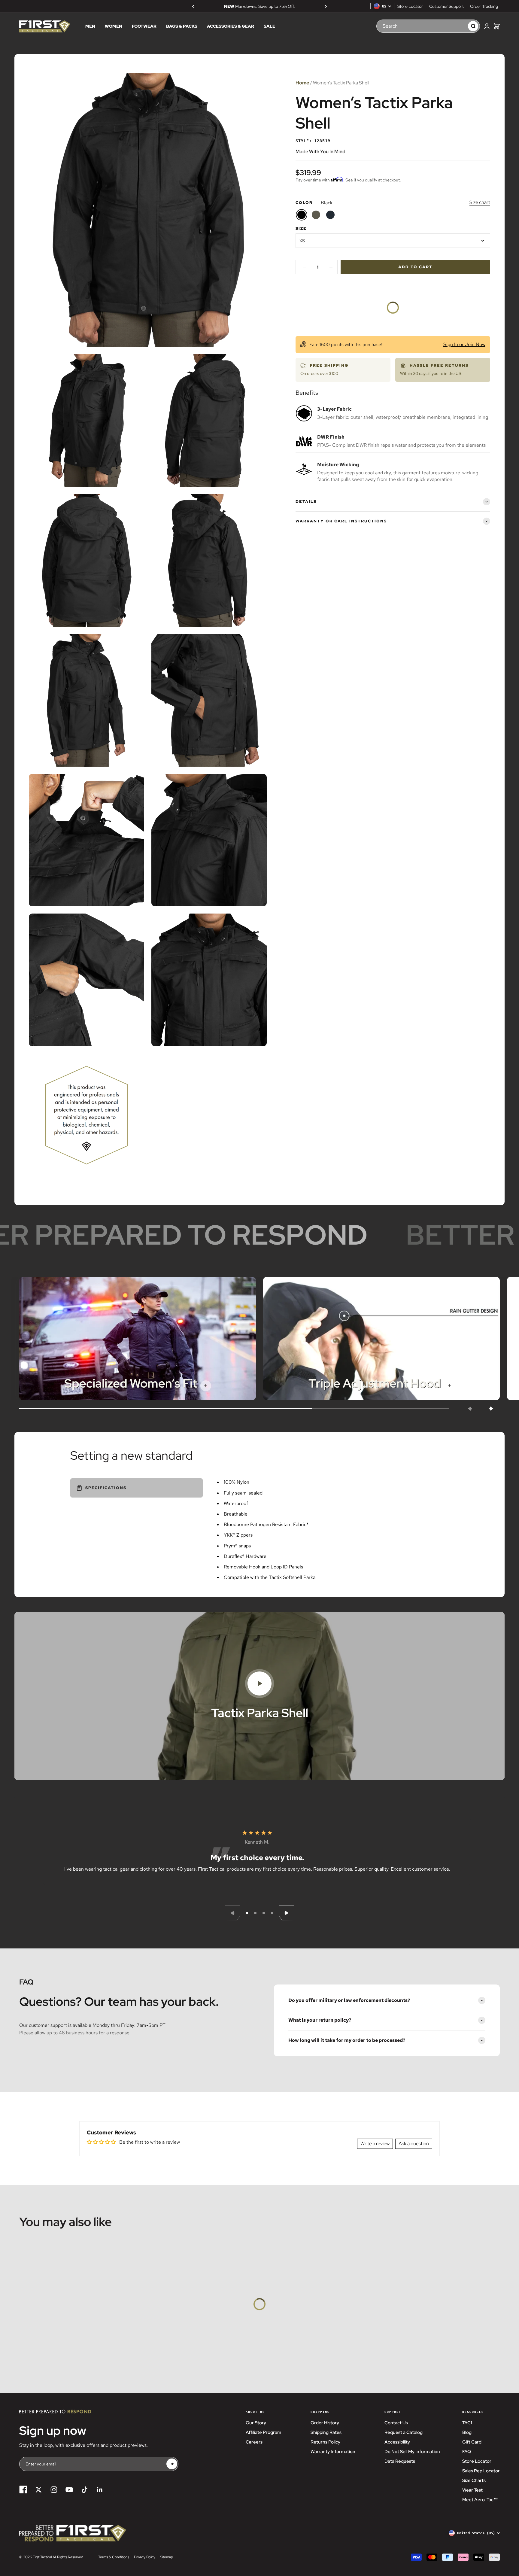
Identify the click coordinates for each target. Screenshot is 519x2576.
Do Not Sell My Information (412, 2452)
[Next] (326, 6)
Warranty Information (333, 2452)
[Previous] (193, 6)
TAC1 (467, 2423)
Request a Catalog (404, 2432)
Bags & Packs (182, 26)
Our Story (256, 2423)
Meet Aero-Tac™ (480, 2500)
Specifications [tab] (106, 1488)
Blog (467, 2432)
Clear (457, 26)
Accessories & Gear (231, 26)
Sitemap (167, 2557)
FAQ (467, 2452)
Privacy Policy (145, 2557)
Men (90, 26)
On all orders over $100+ (259, 6)
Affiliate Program (263, 2432)
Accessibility (397, 2442)
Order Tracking (484, 6)
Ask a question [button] (414, 2144)
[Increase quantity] (331, 267)
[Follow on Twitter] (39, 2490)
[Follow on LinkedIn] (100, 2490)
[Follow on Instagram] (54, 2490)
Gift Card (472, 2442)
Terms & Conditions (114, 2557)
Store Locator (410, 6)
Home (302, 83)
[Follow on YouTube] (69, 2490)
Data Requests (400, 2461)
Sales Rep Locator (481, 2471)
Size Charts (474, 2480)
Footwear (144, 26)
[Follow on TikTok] (85, 2490)
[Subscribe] (172, 2464)
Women (114, 26)
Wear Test (472, 2490)
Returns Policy (325, 2442)
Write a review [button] (375, 2144)
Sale (269, 26)
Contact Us (396, 2423)
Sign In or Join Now (464, 344)
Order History (325, 2423)
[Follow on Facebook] (23, 2490)
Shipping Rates (326, 2432)
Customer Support (446, 6)
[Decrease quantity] (305, 267)
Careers (254, 2442)
